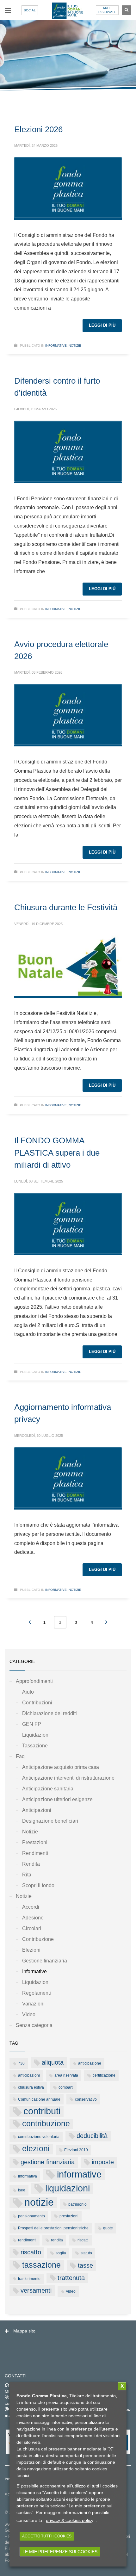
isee (22, 2190)
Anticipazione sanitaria (48, 1789)
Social (30, 10)
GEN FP (32, 1724)
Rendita (31, 1864)
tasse (85, 2265)
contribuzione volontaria (39, 2137)
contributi (42, 2111)
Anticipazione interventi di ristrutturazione (68, 1778)
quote (108, 2228)
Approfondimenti (34, 1681)
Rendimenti (35, 1853)
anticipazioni (29, 2075)
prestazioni (69, 2216)
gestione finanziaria (48, 2162)
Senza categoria (34, 2025)
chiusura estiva (31, 2087)
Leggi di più (102, 325)
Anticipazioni (37, 1810)
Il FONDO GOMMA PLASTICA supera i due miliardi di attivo (57, 1153)
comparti (66, 2087)
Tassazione (35, 1746)
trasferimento (29, 2279)
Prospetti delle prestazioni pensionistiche (53, 2228)
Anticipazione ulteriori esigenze (57, 1799)
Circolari (32, 1928)
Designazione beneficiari (50, 1821)
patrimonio (77, 2204)
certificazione (104, 2075)
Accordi (31, 1907)
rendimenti (27, 2240)
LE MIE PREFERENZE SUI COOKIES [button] (60, 2552)
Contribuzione (38, 1939)
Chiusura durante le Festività (66, 907)
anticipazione (90, 2063)
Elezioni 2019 (76, 2150)
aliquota (53, 2062)
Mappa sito (24, 2331)
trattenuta (71, 2278)
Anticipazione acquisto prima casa (61, 1767)
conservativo (86, 2099)
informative (79, 2174)
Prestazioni (35, 1842)
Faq (20, 1756)
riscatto (31, 2252)
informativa (28, 2176)
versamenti (36, 2290)
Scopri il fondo (38, 1885)
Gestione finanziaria (45, 1961)
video (71, 2291)
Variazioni (33, 2004)
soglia (61, 2253)
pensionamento (31, 2216)
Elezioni (31, 1950)
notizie (39, 2202)
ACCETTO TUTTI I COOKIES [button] (47, 2536)
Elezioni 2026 (38, 129)
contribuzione (46, 2124)
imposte (103, 2162)
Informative (56, 346)
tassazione (41, 2265)
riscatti (83, 2240)
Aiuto (28, 1692)
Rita (27, 1875)
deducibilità (92, 2136)
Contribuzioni (37, 1703)
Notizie (75, 346)
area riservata (66, 2075)
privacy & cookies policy (70, 2520)
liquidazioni (68, 2188)
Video (29, 2014)
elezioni (36, 2149)
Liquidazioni (36, 1735)
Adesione (33, 1918)
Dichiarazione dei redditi (49, 1713)
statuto (86, 2253)
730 (21, 2063)
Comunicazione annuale (39, 2099)
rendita (57, 2240)
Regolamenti (37, 1993)
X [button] (122, 2386)
